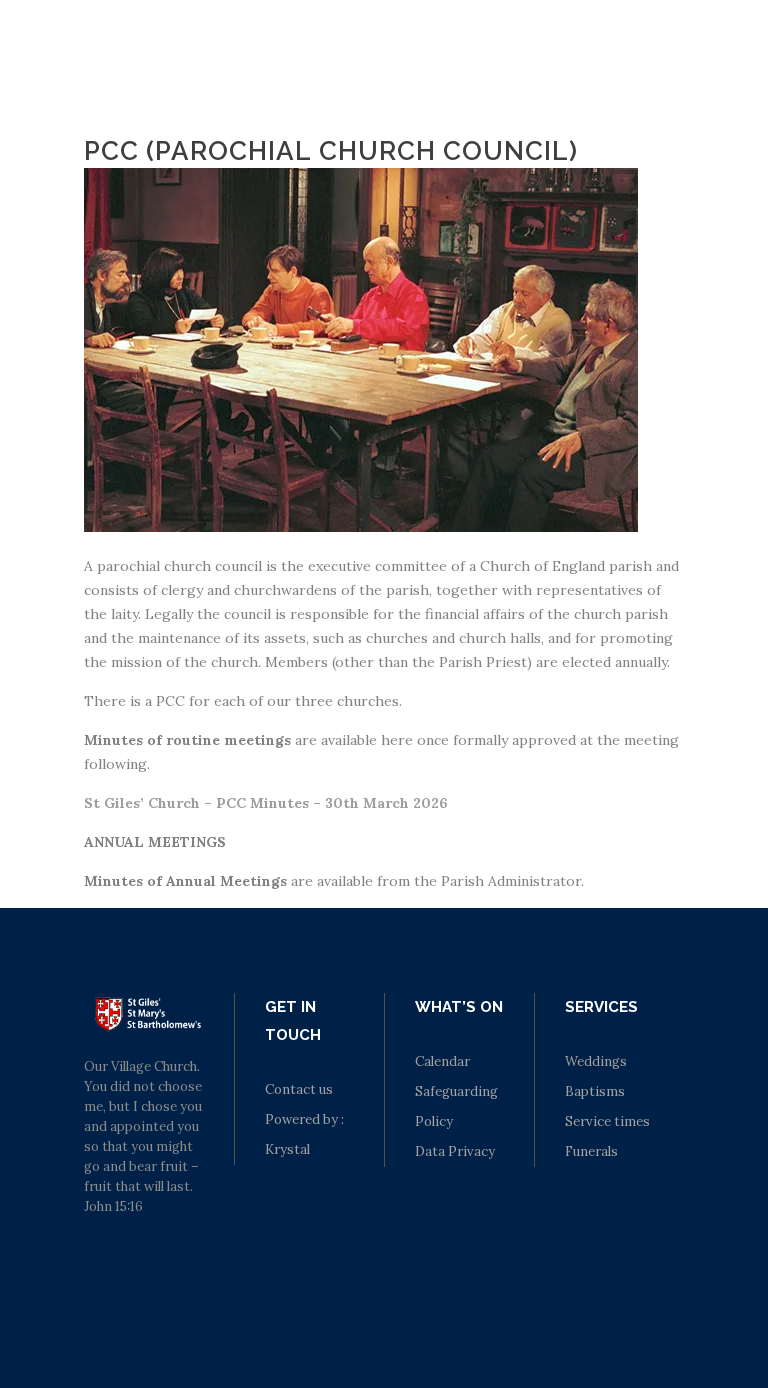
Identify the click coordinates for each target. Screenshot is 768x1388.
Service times (607, 1121)
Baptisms (595, 1091)
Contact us (299, 1089)
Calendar (442, 1061)
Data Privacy (455, 1151)
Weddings (596, 1061)
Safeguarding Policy (456, 1106)
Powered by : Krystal (304, 1134)
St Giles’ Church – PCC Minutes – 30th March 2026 (266, 803)
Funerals (591, 1151)
